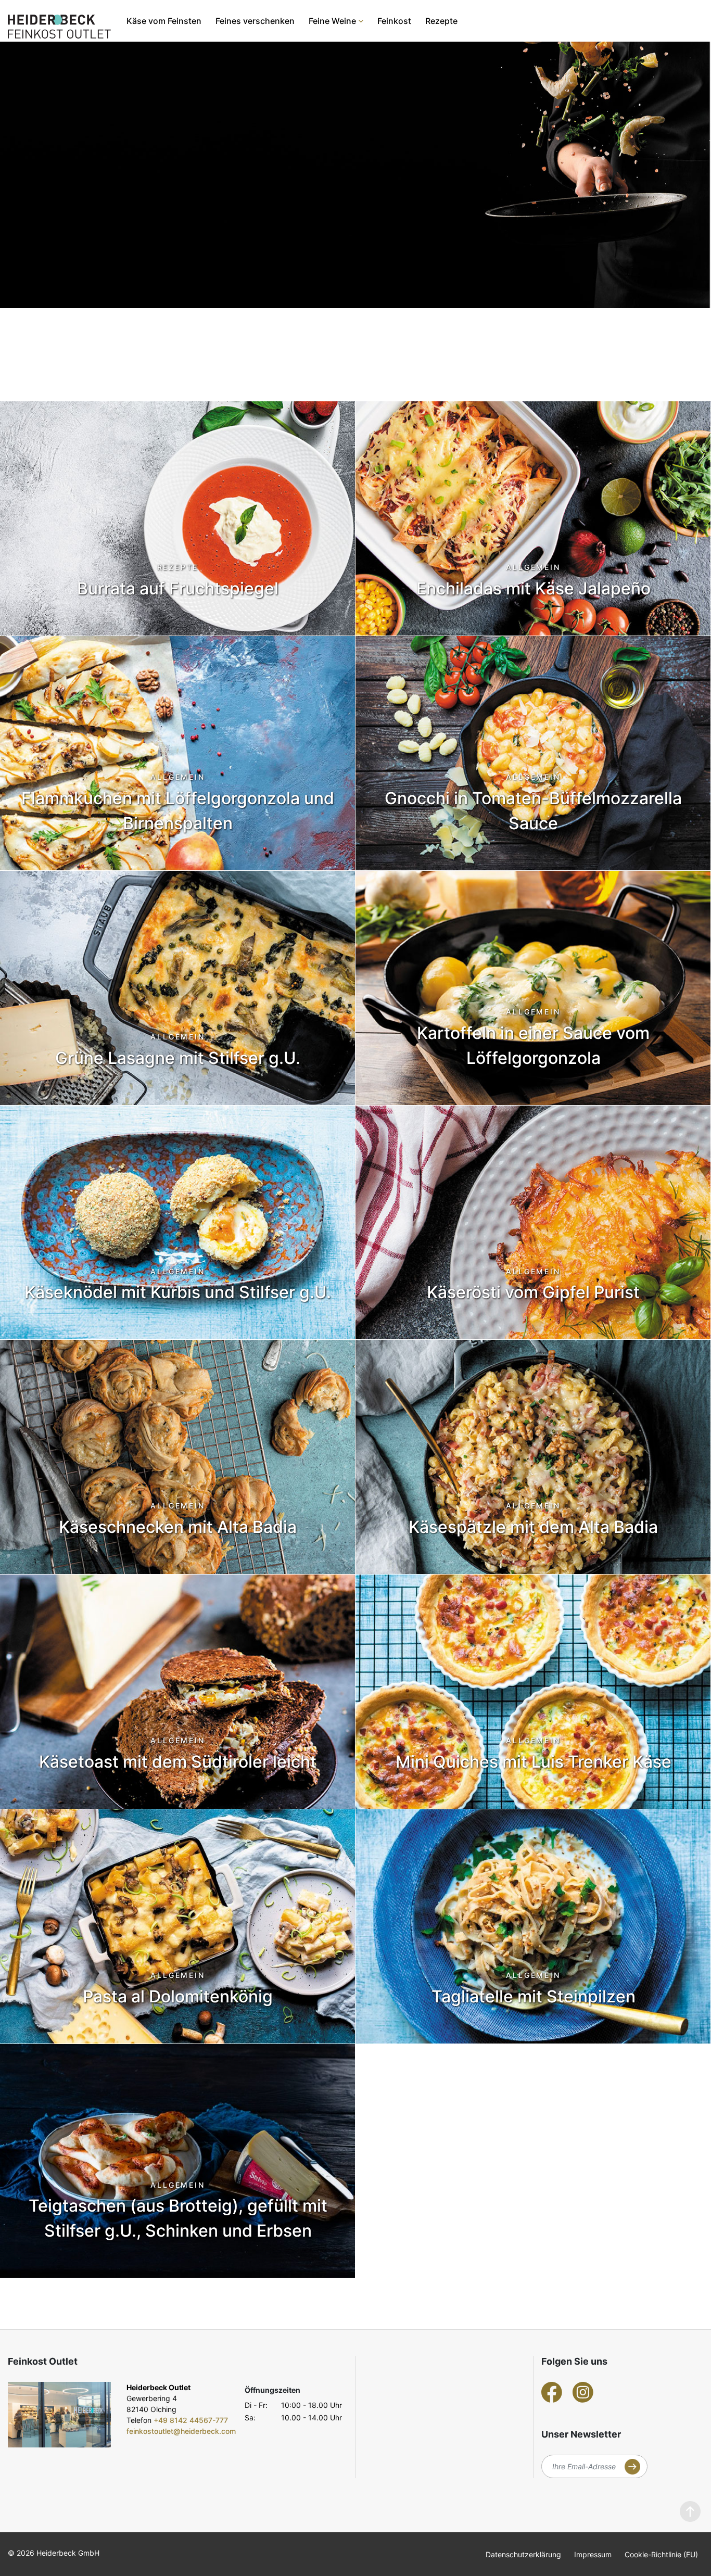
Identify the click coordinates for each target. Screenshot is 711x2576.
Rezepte (441, 21)
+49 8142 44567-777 (191, 2420)
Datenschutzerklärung (523, 2554)
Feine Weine (332, 21)
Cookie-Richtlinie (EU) (661, 2554)
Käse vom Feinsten (164, 21)
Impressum (593, 2554)
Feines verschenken (255, 21)
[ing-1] (59, 2415)
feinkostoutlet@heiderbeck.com (181, 2431)
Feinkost (394, 21)
